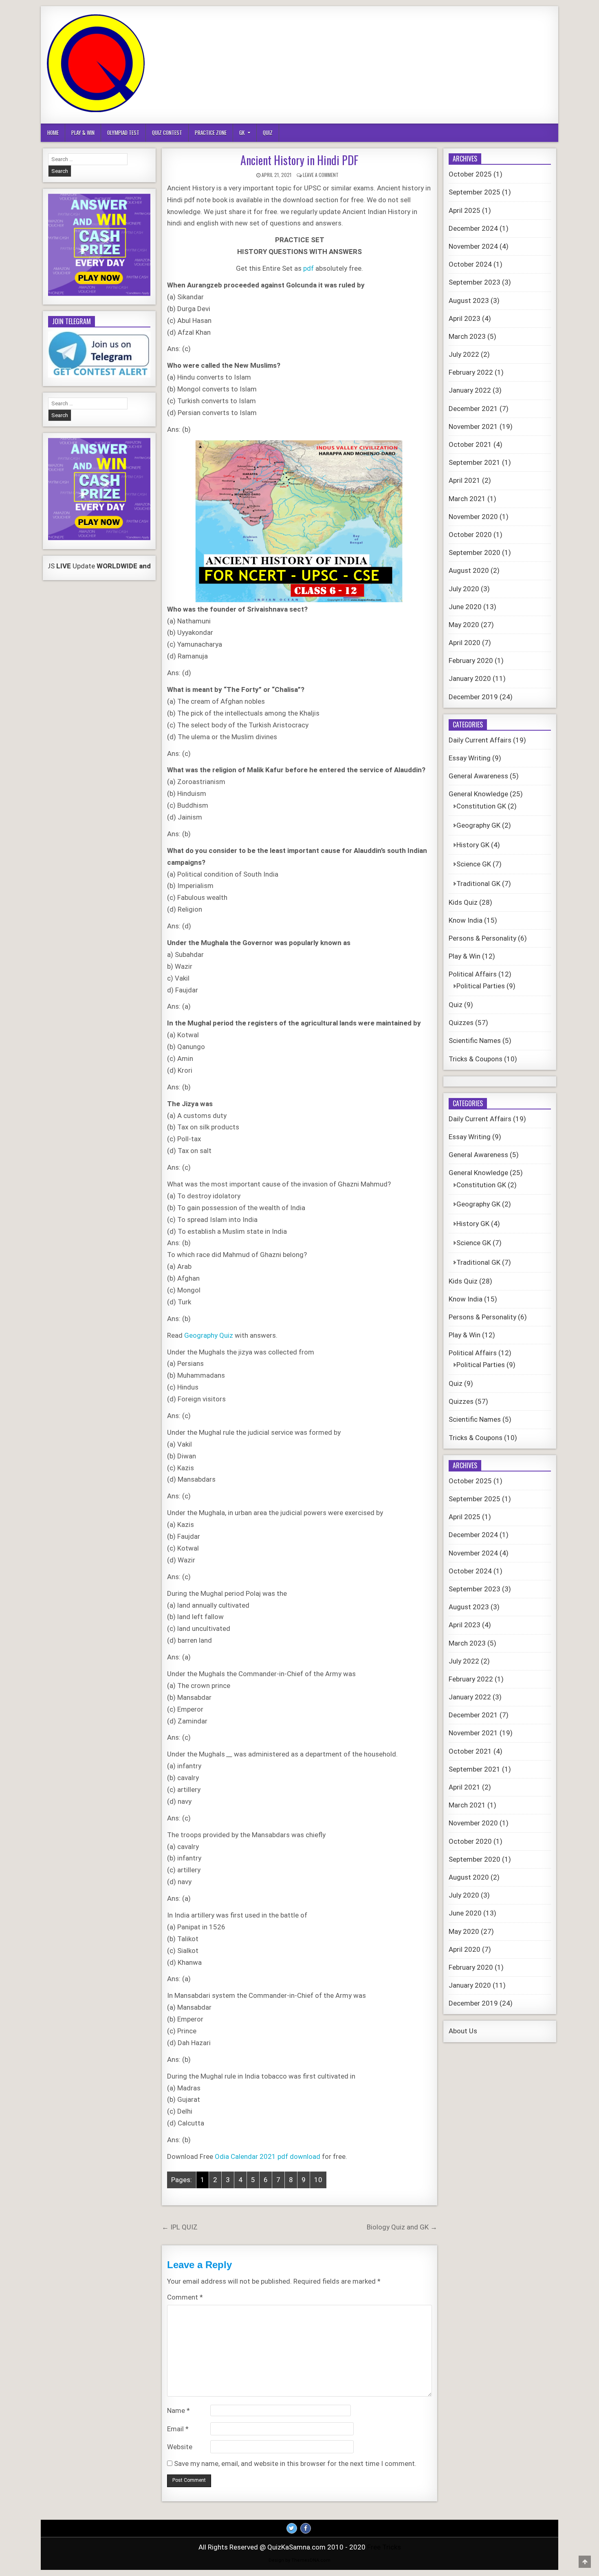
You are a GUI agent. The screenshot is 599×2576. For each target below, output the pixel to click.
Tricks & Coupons (476, 1059)
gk (242, 133)
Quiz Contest (167, 133)
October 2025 (470, 174)
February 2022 (471, 372)
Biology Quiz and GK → (402, 2227)
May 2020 (464, 625)
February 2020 (471, 661)
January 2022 (470, 390)
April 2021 (465, 480)
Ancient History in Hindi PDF (299, 160)
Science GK (474, 864)
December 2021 (473, 409)
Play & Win (83, 133)
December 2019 (473, 697)
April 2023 (465, 318)
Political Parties (481, 986)
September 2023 (475, 282)
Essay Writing (470, 758)
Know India (466, 920)
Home (53, 133)
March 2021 (467, 499)
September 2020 (475, 552)
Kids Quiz (463, 902)
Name (178, 2410)
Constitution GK (481, 806)
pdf (309, 268)
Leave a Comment (321, 175)
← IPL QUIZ (180, 2227)
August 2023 (469, 300)
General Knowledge (478, 794)
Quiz (268, 133)
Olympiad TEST (123, 133)
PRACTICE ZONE (211, 133)
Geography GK (478, 825)
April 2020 (465, 643)
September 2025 (475, 192)
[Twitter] (292, 2528)
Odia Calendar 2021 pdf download (268, 2156)
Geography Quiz (209, 1335)
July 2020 (464, 589)
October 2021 (470, 444)
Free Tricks (384, 2547)
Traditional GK (478, 884)
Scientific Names (475, 1041)
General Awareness (478, 776)
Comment (185, 2297)
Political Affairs (473, 974)
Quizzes (461, 1023)
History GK (473, 845)
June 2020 (465, 607)
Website (180, 2447)
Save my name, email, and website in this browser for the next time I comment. (295, 2463)
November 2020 (473, 517)
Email (178, 2429)
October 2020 (470, 535)
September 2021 (475, 462)
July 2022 (464, 354)
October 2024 (470, 264)
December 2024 (473, 228)
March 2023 (467, 336)
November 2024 (473, 246)
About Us (463, 2031)
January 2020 (470, 678)
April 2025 (465, 210)
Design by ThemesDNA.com (299, 2560)
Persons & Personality (482, 938)
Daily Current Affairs (480, 740)
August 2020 (469, 570)
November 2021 (473, 426)
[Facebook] (306, 2528)
